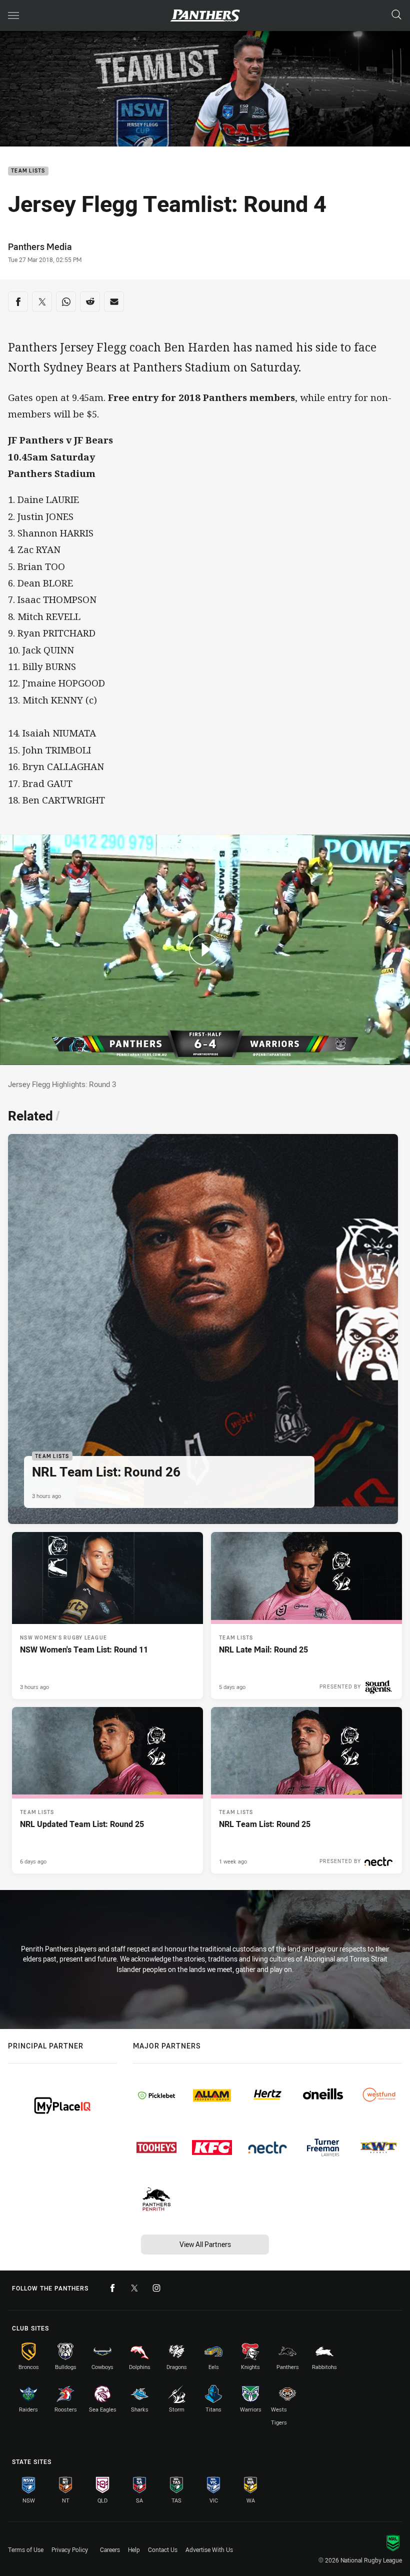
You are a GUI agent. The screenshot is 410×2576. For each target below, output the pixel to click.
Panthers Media (40, 246)
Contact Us (163, 2549)
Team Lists (28, 171)
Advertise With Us (209, 2549)
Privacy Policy (70, 2549)
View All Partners (205, 2244)
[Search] (396, 15)
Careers (110, 2549)
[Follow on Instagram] (156, 2288)
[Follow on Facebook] (112, 2288)
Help (134, 2549)
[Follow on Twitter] (134, 2288)
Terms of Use (26, 2549)
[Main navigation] (13, 15)
